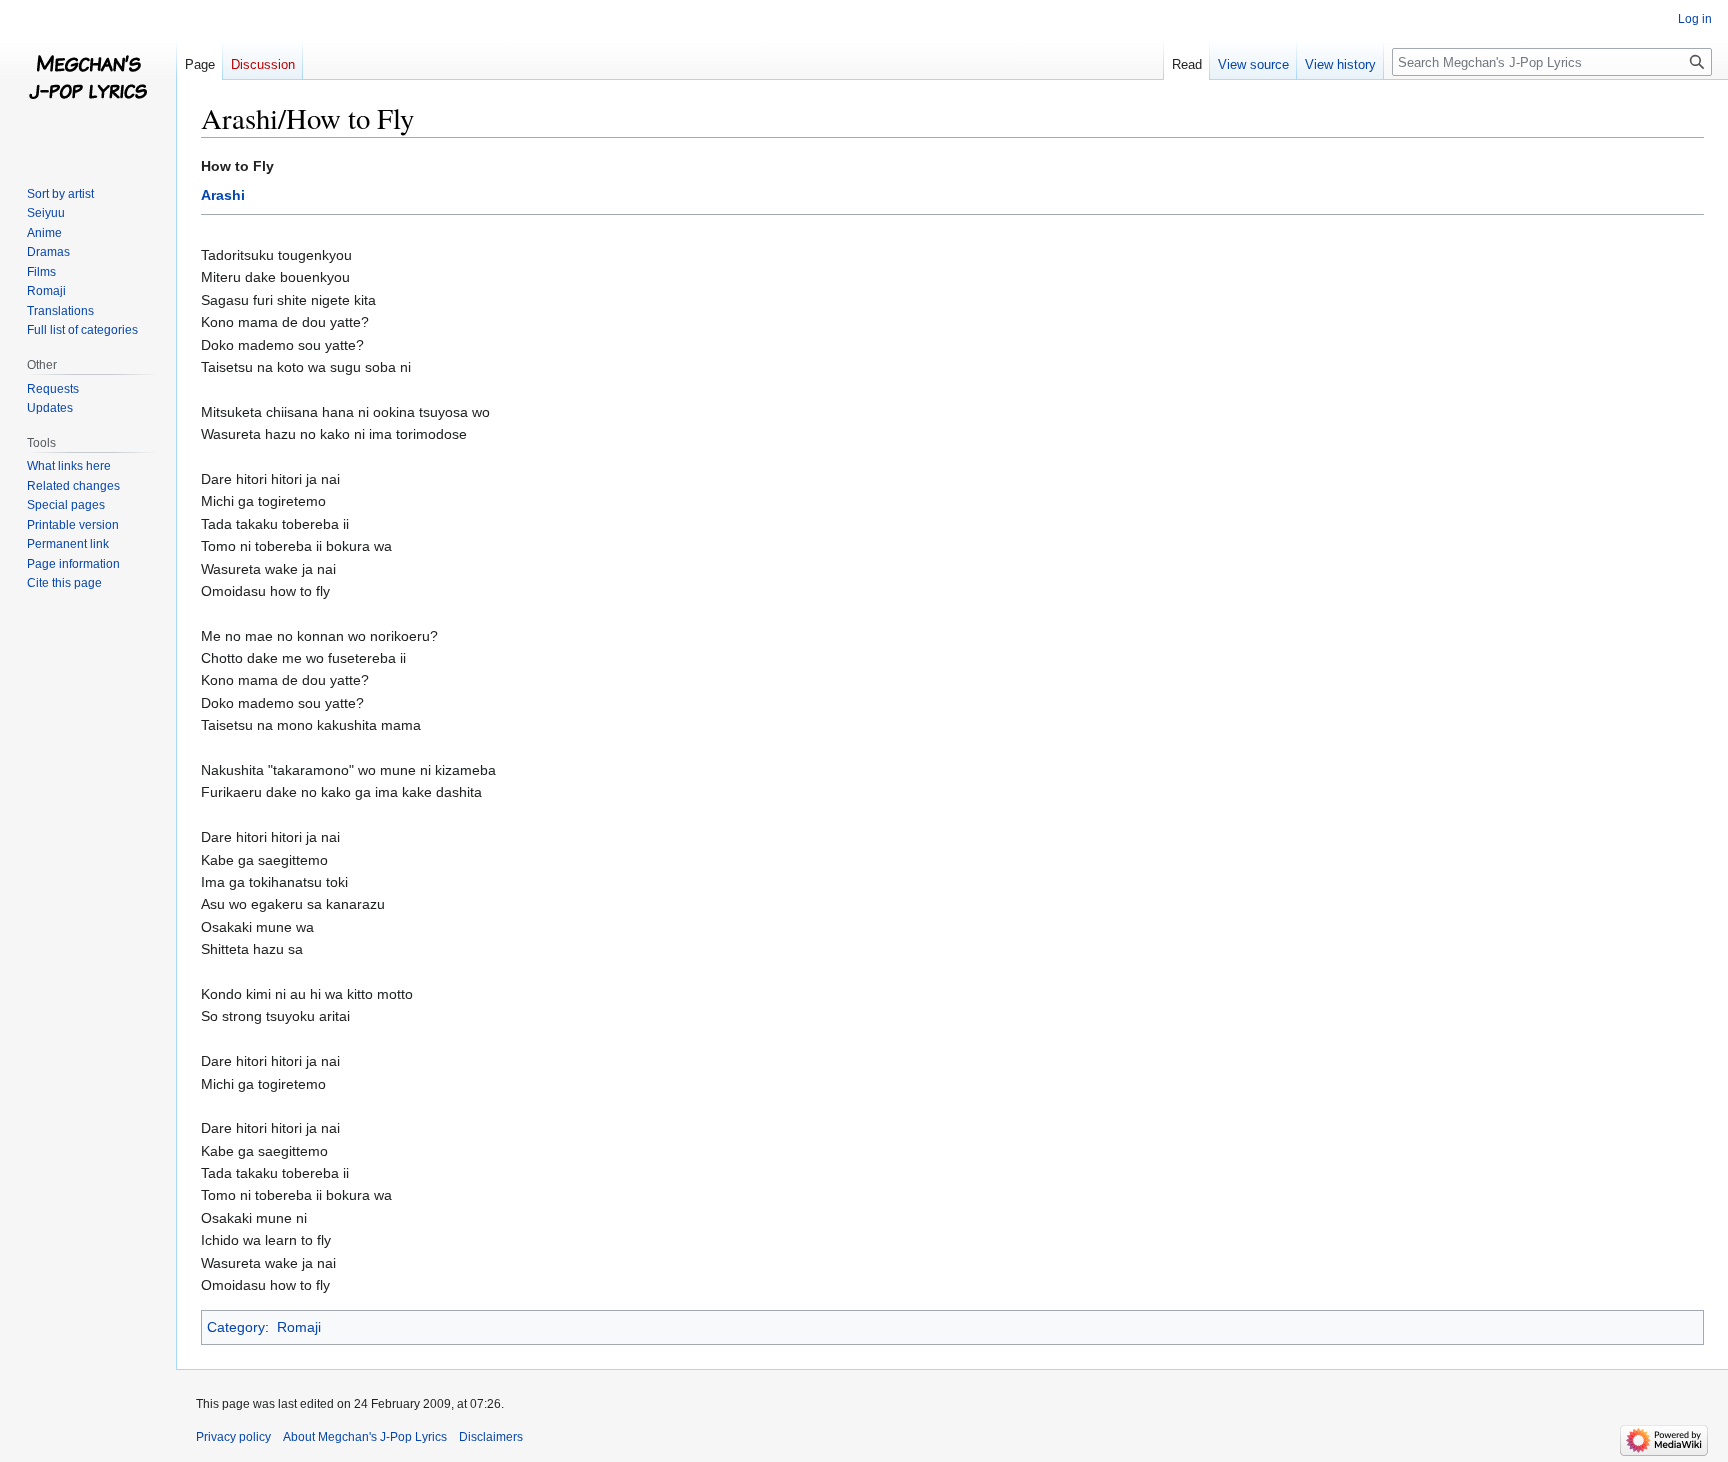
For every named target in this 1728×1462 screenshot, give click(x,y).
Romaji (299, 1327)
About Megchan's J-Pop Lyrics (365, 1437)
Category (236, 1327)
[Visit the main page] (88, 80)
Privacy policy (233, 1437)
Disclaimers (491, 1437)
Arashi (223, 195)
